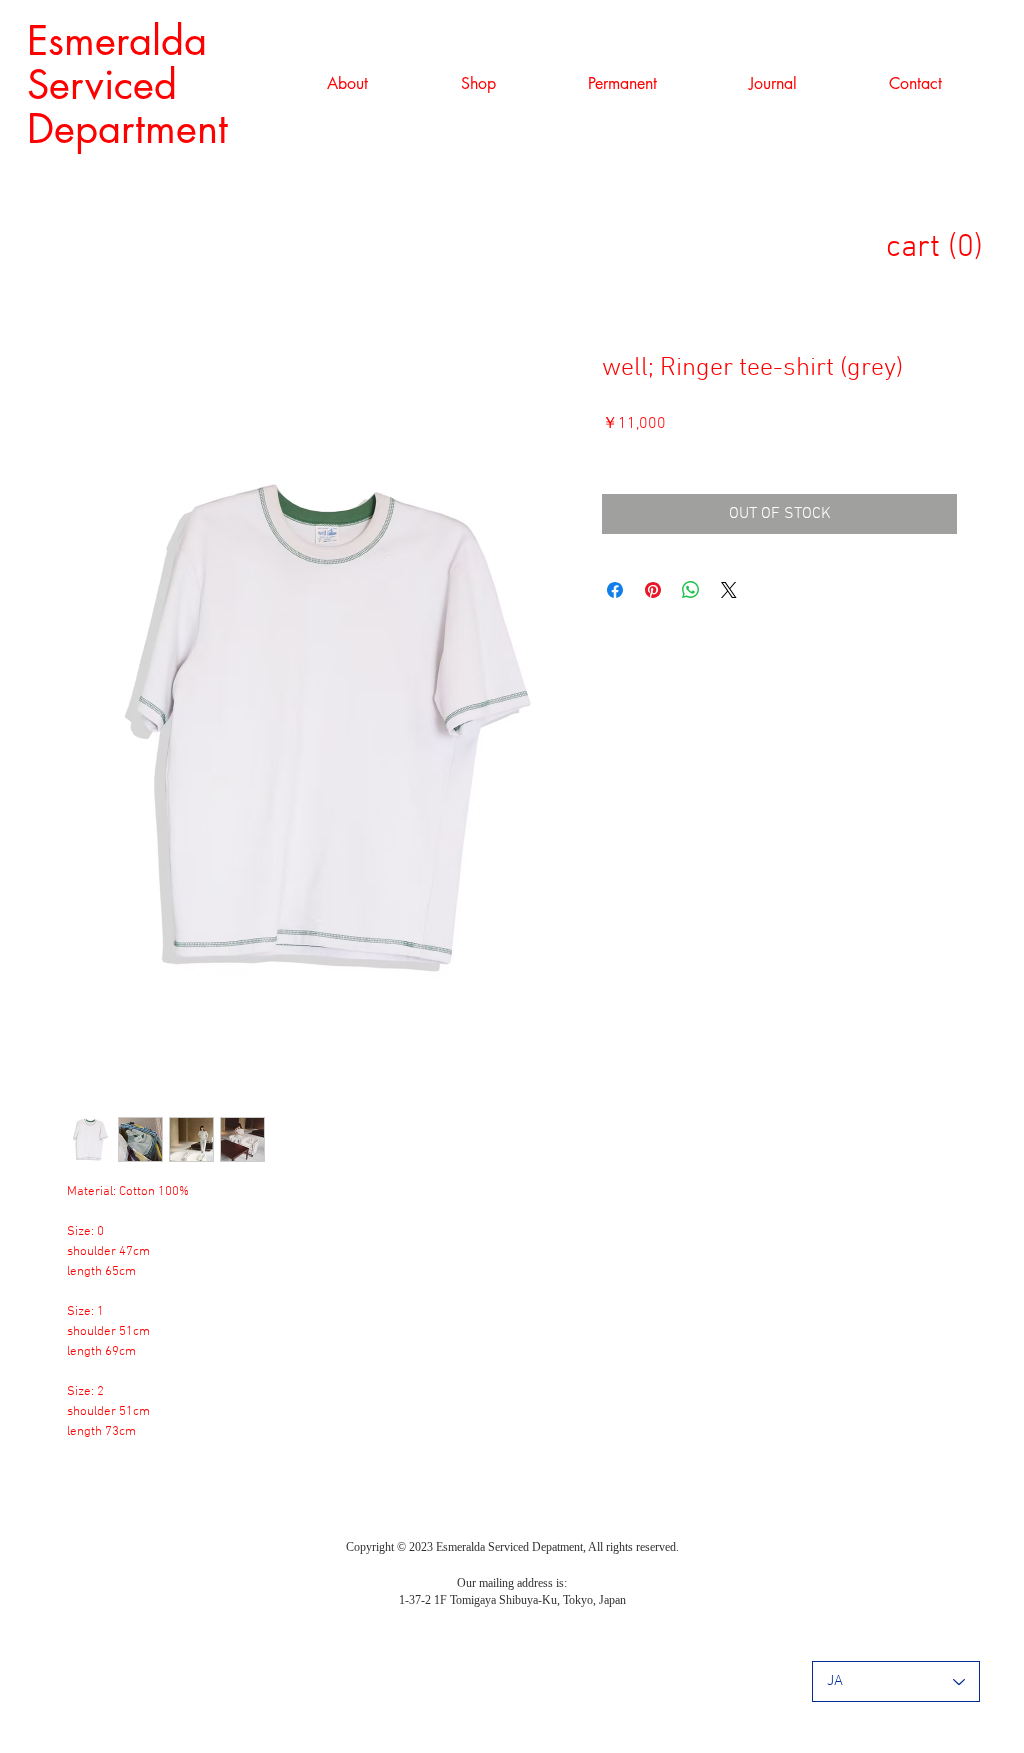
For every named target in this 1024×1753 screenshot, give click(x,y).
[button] (478, 84)
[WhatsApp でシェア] (691, 590)
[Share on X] (729, 590)
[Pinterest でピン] (653, 590)
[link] (945, 245)
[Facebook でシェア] (615, 590)
